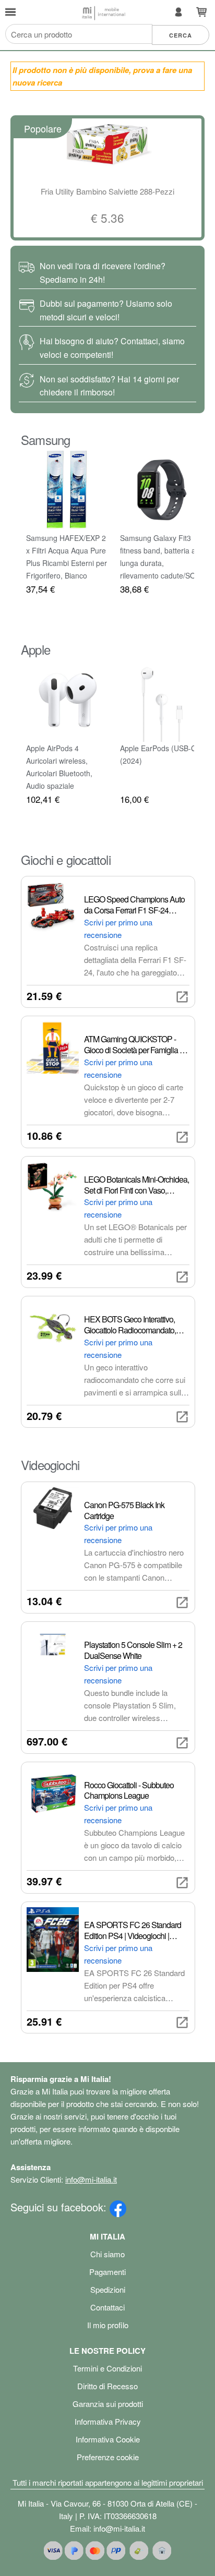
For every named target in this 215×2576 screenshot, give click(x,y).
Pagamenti (107, 2272)
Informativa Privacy (108, 2421)
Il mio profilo (108, 2325)
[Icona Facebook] (118, 2207)
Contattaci (107, 2307)
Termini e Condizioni (107, 2368)
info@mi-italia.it (91, 2179)
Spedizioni (108, 2289)
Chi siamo (107, 2254)
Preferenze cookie (108, 2457)
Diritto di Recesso (107, 2386)
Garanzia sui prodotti (108, 2404)
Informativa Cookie (108, 2439)
